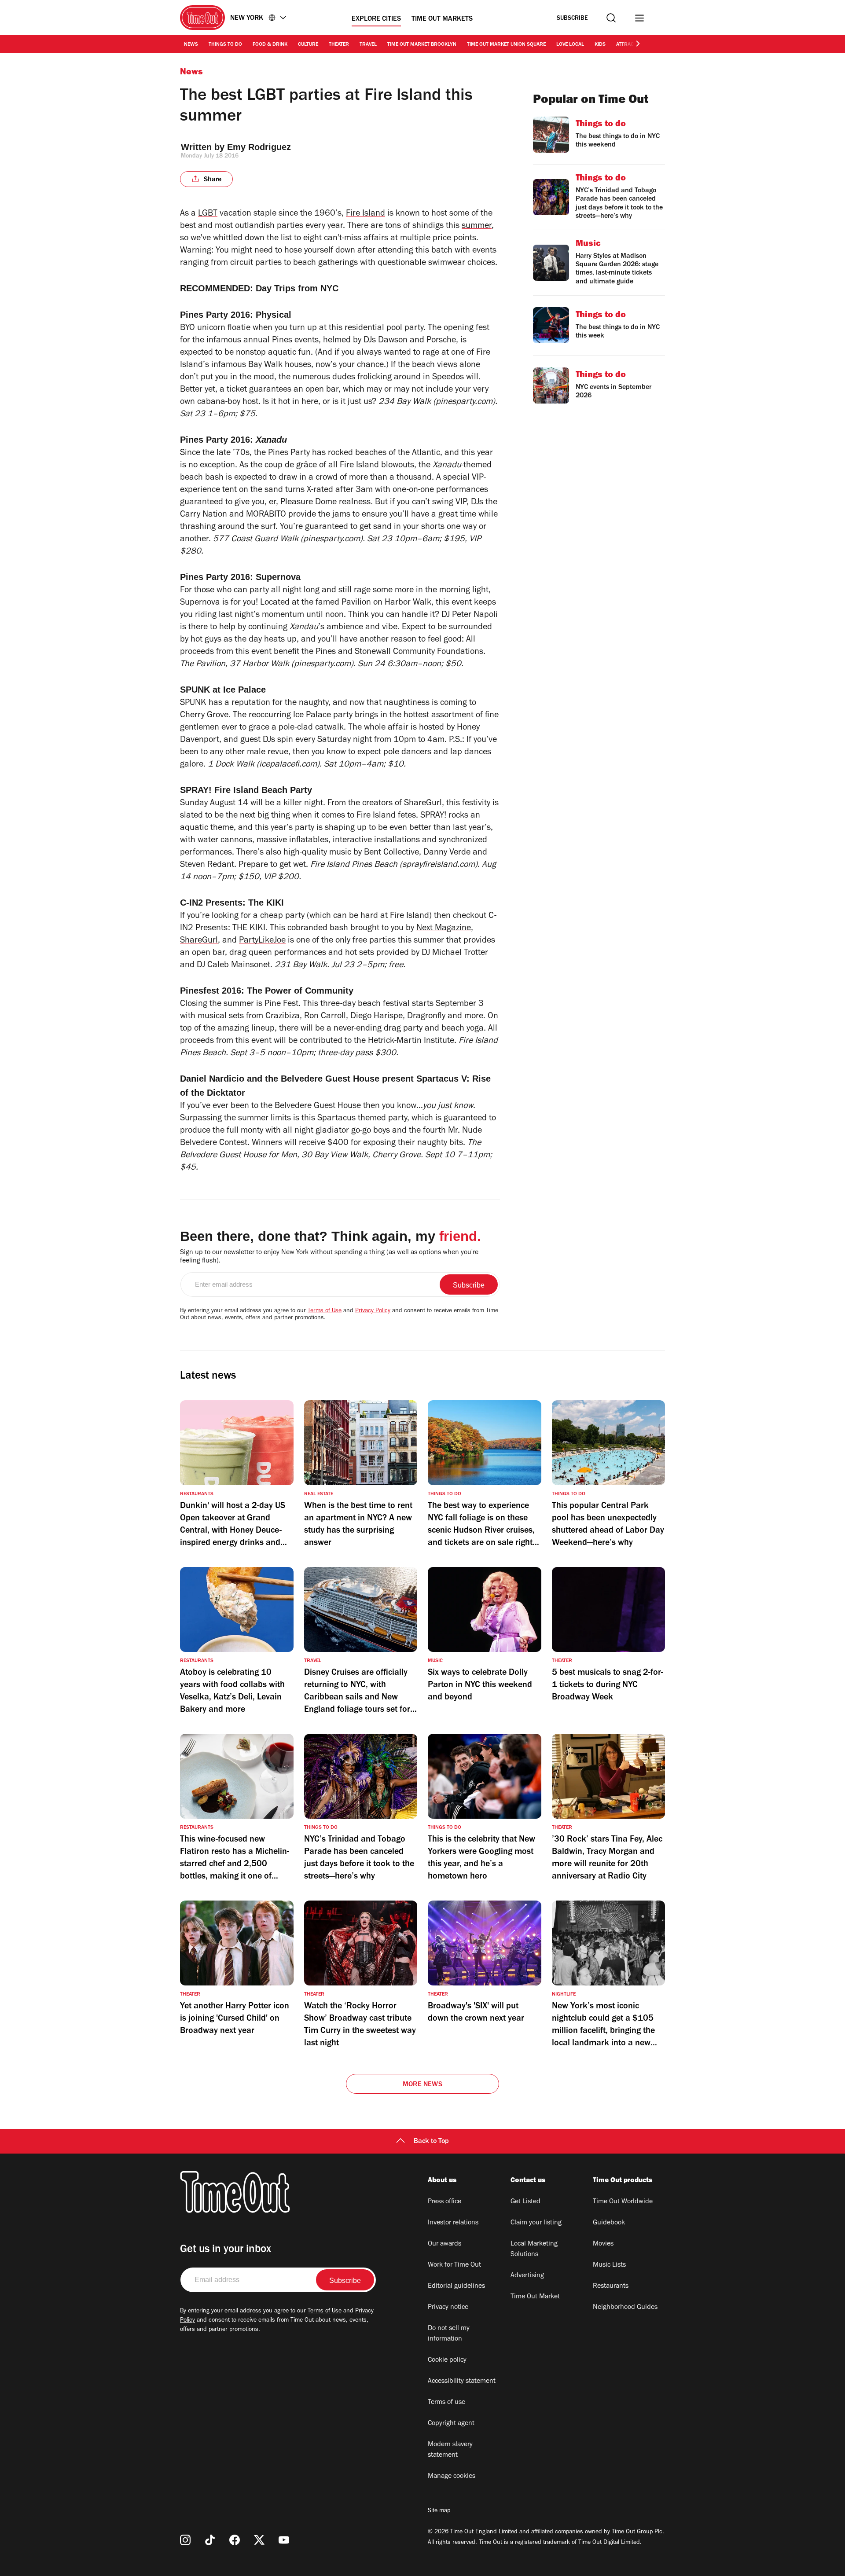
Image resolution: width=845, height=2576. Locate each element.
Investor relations (453, 2223)
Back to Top (431, 2142)
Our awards (445, 2244)
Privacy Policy (373, 1311)
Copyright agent (451, 2424)
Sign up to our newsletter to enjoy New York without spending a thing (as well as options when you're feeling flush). (329, 1257)
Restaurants (611, 2286)
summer (477, 227)
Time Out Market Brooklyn (422, 45)
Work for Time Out (454, 2265)
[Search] (611, 18)
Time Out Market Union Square (506, 45)
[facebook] (235, 2540)
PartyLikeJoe (262, 941)
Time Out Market (535, 2297)
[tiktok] (210, 2540)
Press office (445, 2202)
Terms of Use (325, 1311)
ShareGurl (199, 941)
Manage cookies (452, 2477)
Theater (339, 45)
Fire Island (366, 214)
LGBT (208, 214)
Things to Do (225, 45)
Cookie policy (447, 2360)
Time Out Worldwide (623, 2202)
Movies (603, 2244)
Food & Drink (270, 45)
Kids (600, 45)
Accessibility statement (462, 2382)
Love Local (570, 45)
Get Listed (525, 2202)
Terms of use (446, 2403)
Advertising (527, 2276)
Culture (308, 45)
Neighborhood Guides (625, 2308)
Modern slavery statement (450, 2450)
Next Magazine (444, 929)
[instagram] (185, 2540)
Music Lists (609, 2265)
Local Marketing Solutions (534, 2249)
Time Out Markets (442, 19)
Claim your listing (536, 2223)
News (191, 45)
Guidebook (609, 2223)
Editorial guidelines (456, 2286)
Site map (439, 2511)
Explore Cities (376, 19)
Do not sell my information (449, 2334)
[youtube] (284, 2540)
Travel (368, 45)
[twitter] (259, 2540)
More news (422, 2085)
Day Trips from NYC (297, 288)
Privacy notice (448, 2308)
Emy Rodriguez (259, 147)
